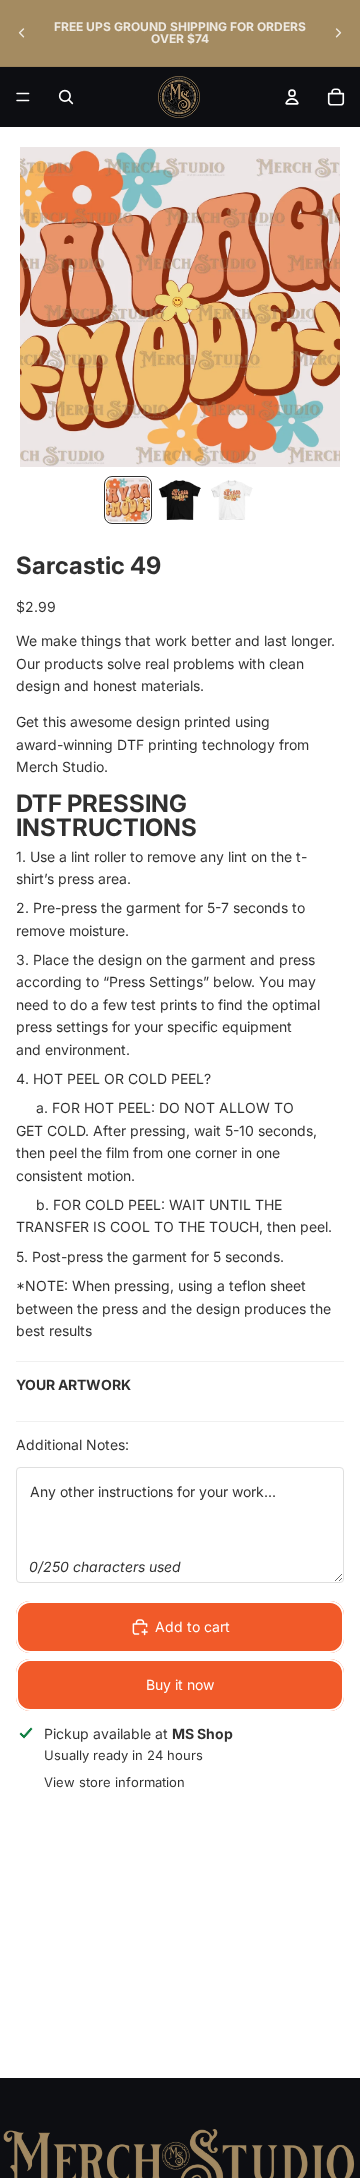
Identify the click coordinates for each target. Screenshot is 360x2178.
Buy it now (180, 1684)
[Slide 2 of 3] (180, 500)
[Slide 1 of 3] (128, 500)
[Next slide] (338, 33)
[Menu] (23, 97)
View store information (114, 1782)
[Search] (66, 97)
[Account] (292, 97)
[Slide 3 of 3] (232, 500)
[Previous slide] (22, 33)
